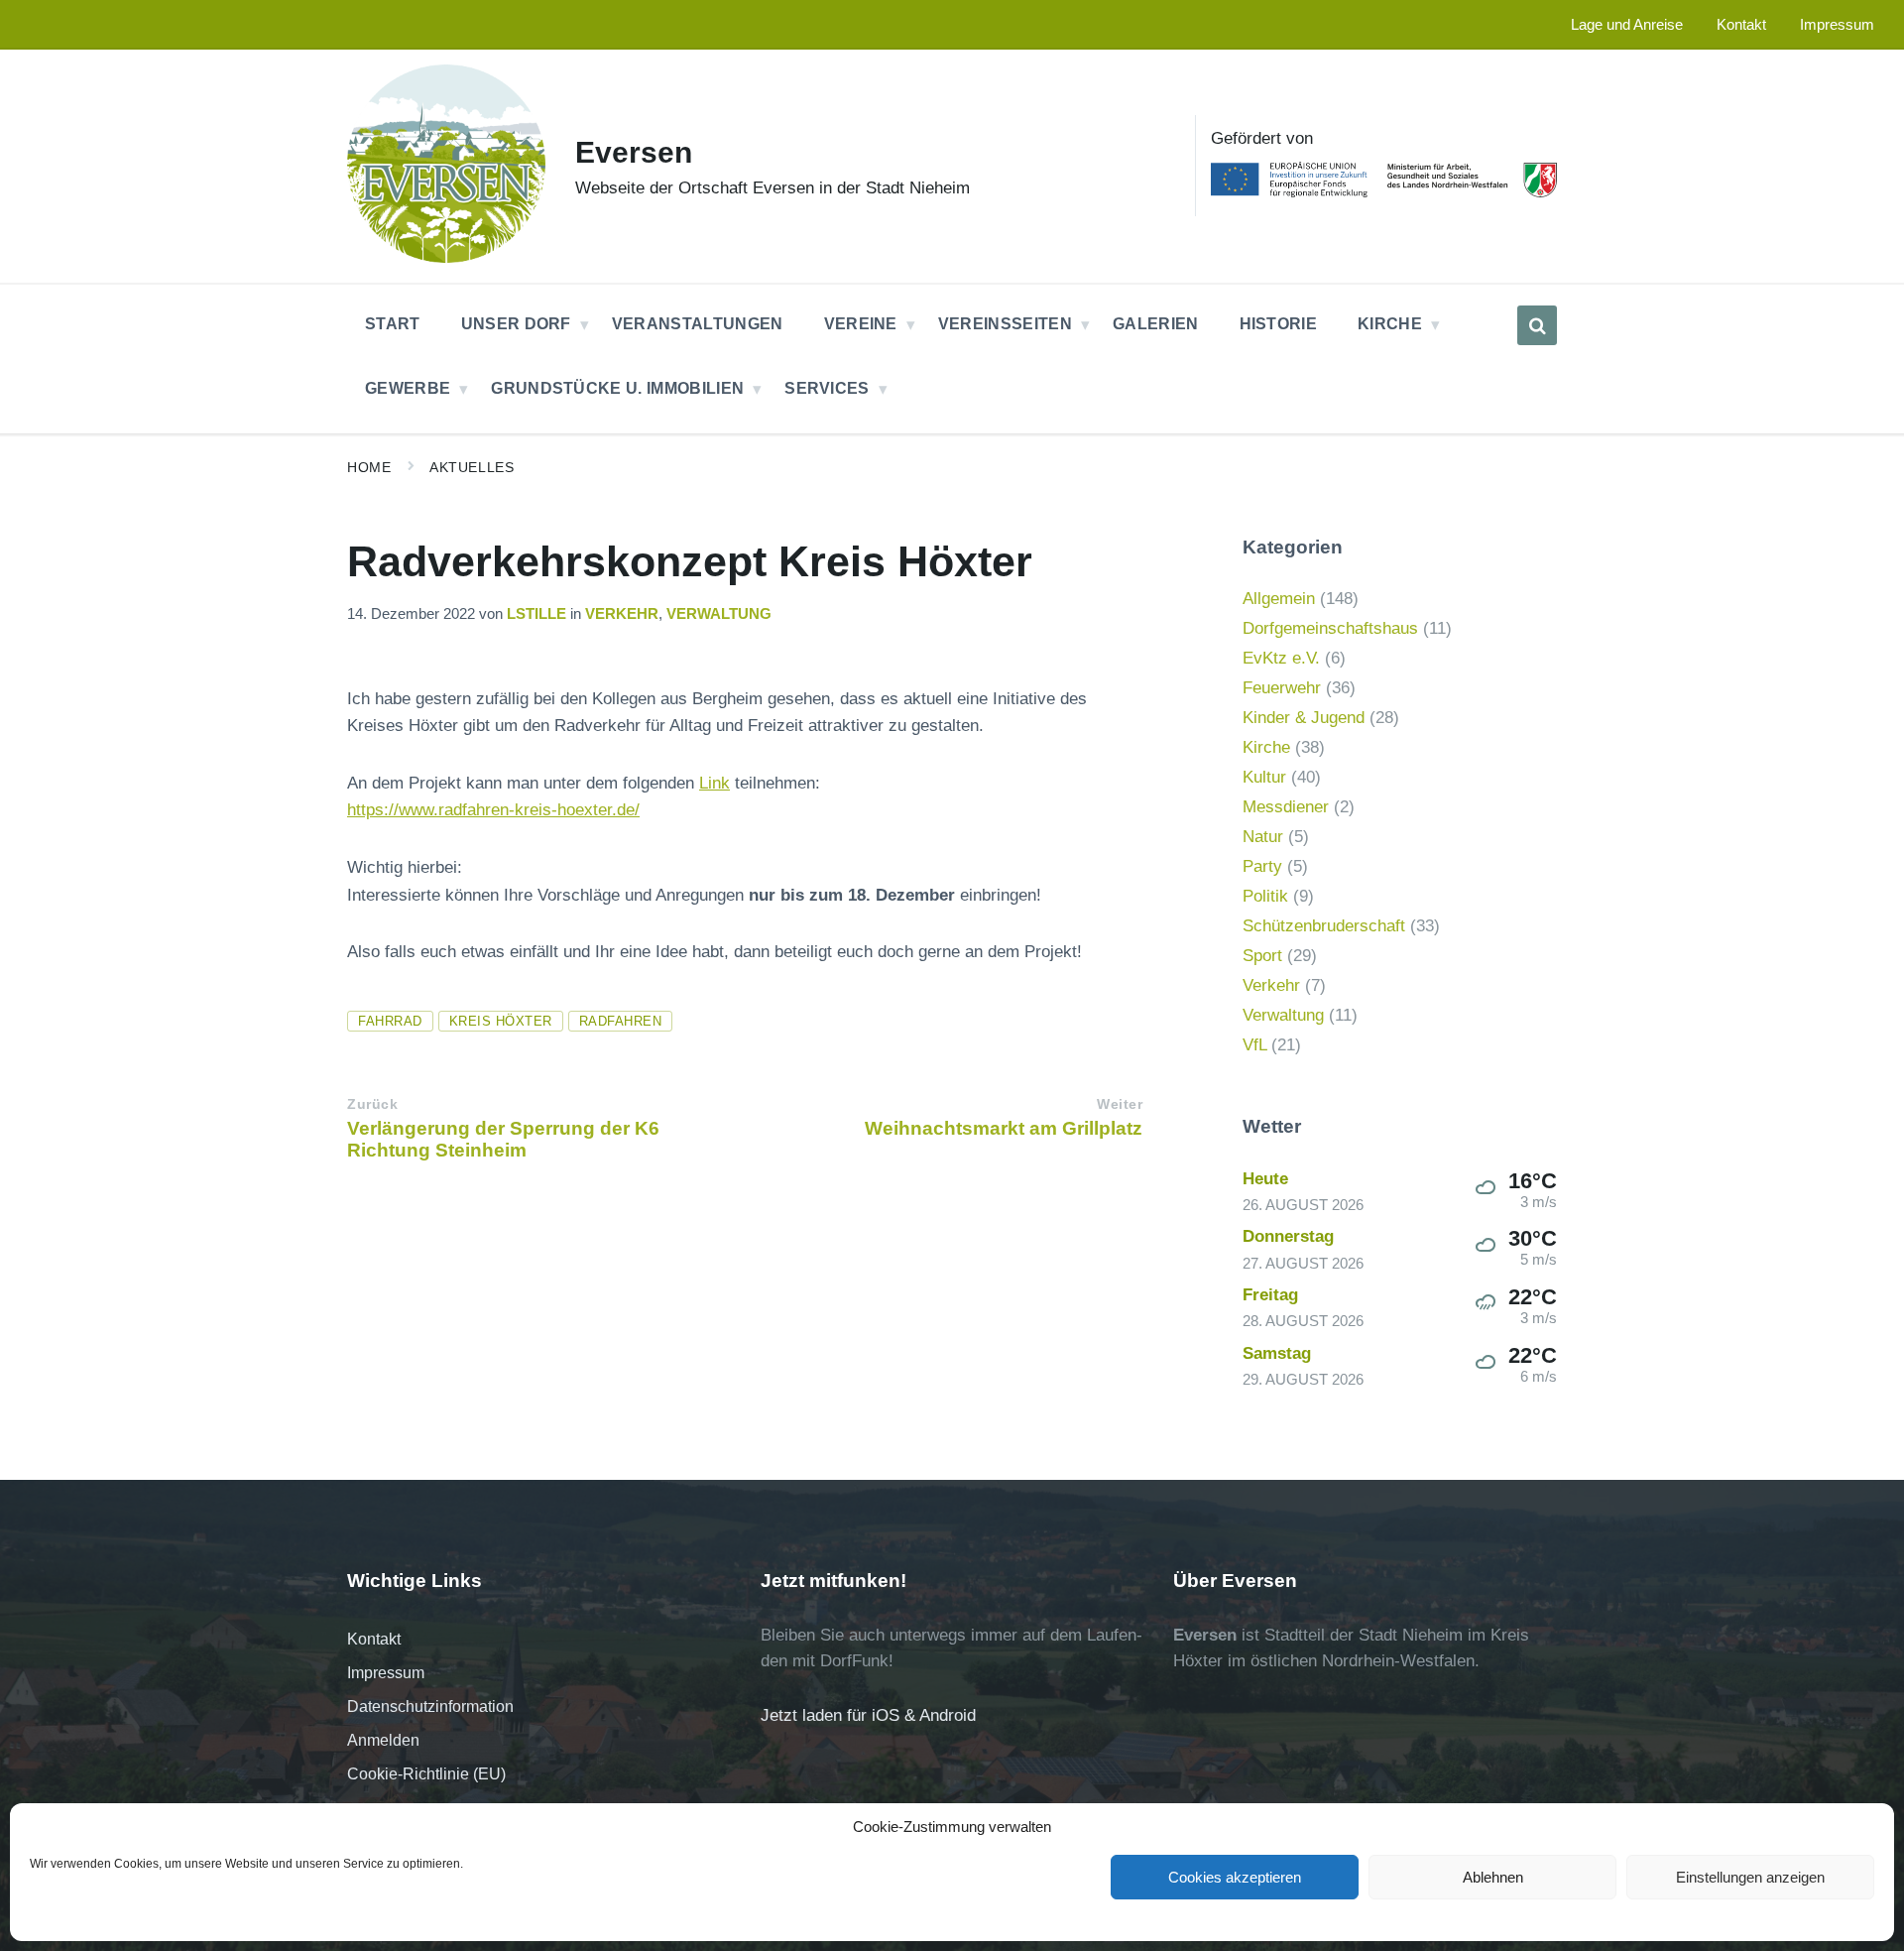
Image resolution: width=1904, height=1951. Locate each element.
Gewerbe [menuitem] (408, 388)
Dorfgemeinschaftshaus (1330, 628)
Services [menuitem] (827, 388)
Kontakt (374, 1639)
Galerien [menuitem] (1156, 324)
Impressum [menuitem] (1837, 25)
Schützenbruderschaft (1324, 926)
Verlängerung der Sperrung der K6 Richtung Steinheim (503, 1139)
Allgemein (1279, 599)
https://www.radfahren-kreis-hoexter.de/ (493, 810)
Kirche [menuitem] (1390, 324)
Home (369, 467)
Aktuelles (472, 467)
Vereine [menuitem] (861, 324)
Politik (1265, 896)
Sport (1262, 956)
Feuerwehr (1282, 688)
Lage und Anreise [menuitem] (1627, 25)
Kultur (1264, 777)
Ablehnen (1493, 1877)
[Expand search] (1537, 325)
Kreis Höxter (501, 1021)
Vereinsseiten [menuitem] (1005, 324)
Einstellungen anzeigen (1750, 1877)
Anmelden (383, 1740)
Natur (1263, 837)
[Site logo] (446, 257)
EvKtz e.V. (1281, 658)
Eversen (634, 152)
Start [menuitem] (393, 324)
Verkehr (622, 614)
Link (714, 783)
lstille (536, 614)
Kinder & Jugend (1304, 718)
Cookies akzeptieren (1235, 1877)
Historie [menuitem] (1279, 324)
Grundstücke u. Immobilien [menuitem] (617, 388)
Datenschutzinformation (430, 1707)
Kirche (1266, 747)
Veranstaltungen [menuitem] (698, 324)
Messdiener (1286, 807)
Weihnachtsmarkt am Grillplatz (1004, 1128)
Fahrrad (390, 1021)
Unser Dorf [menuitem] (516, 324)
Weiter (1120, 1104)
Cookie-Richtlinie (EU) (426, 1774)
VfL (1254, 1045)
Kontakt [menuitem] (1741, 25)
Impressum (386, 1673)
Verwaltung (719, 614)
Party (1262, 866)
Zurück (372, 1104)
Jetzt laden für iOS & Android (868, 1715)
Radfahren (621, 1021)
